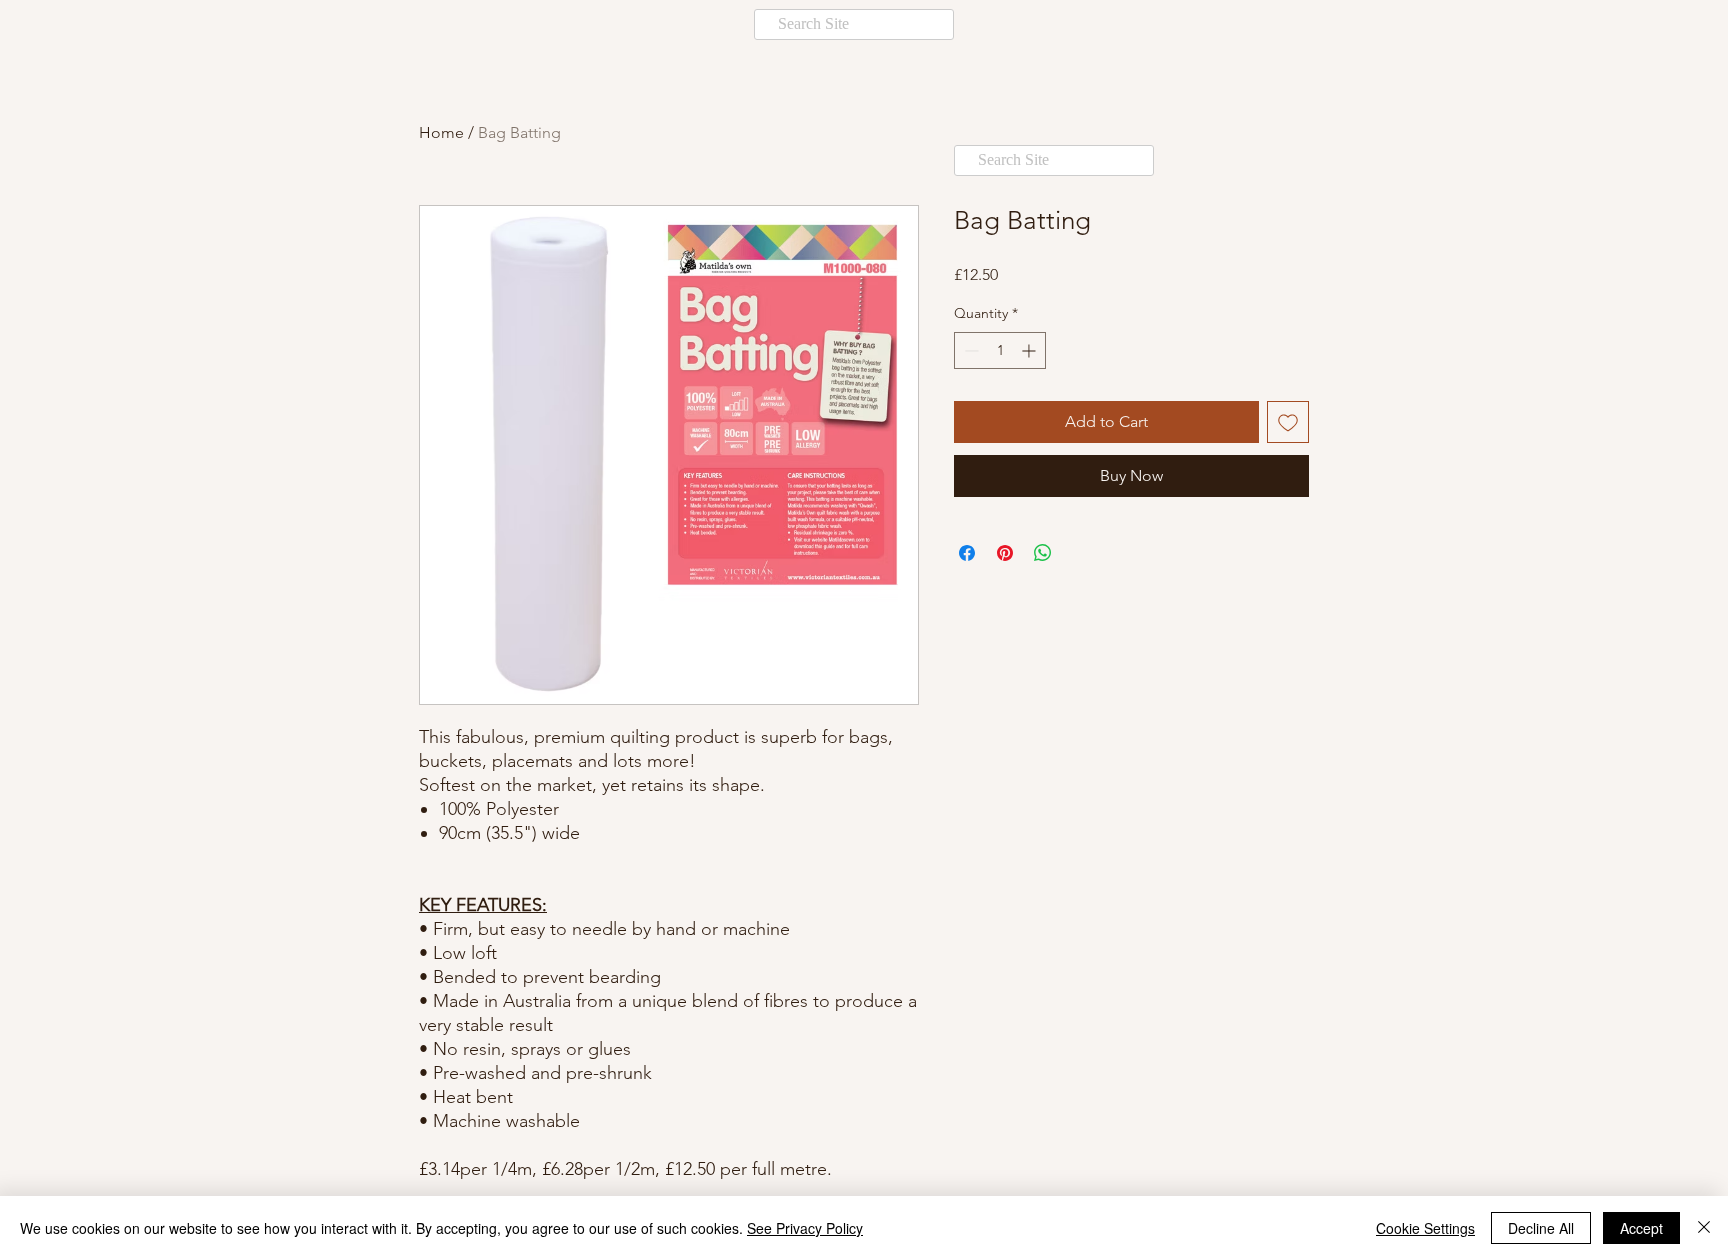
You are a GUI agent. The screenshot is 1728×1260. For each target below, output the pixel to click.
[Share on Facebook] (967, 553)
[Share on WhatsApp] (1043, 553)
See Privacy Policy (805, 1228)
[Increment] (1030, 350)
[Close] (1704, 1228)
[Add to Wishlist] (1288, 422)
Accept (1641, 1228)
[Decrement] (969, 350)
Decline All (1541, 1228)
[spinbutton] (1000, 350)
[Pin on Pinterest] (1005, 553)
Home (441, 132)
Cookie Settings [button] (1425, 1228)
